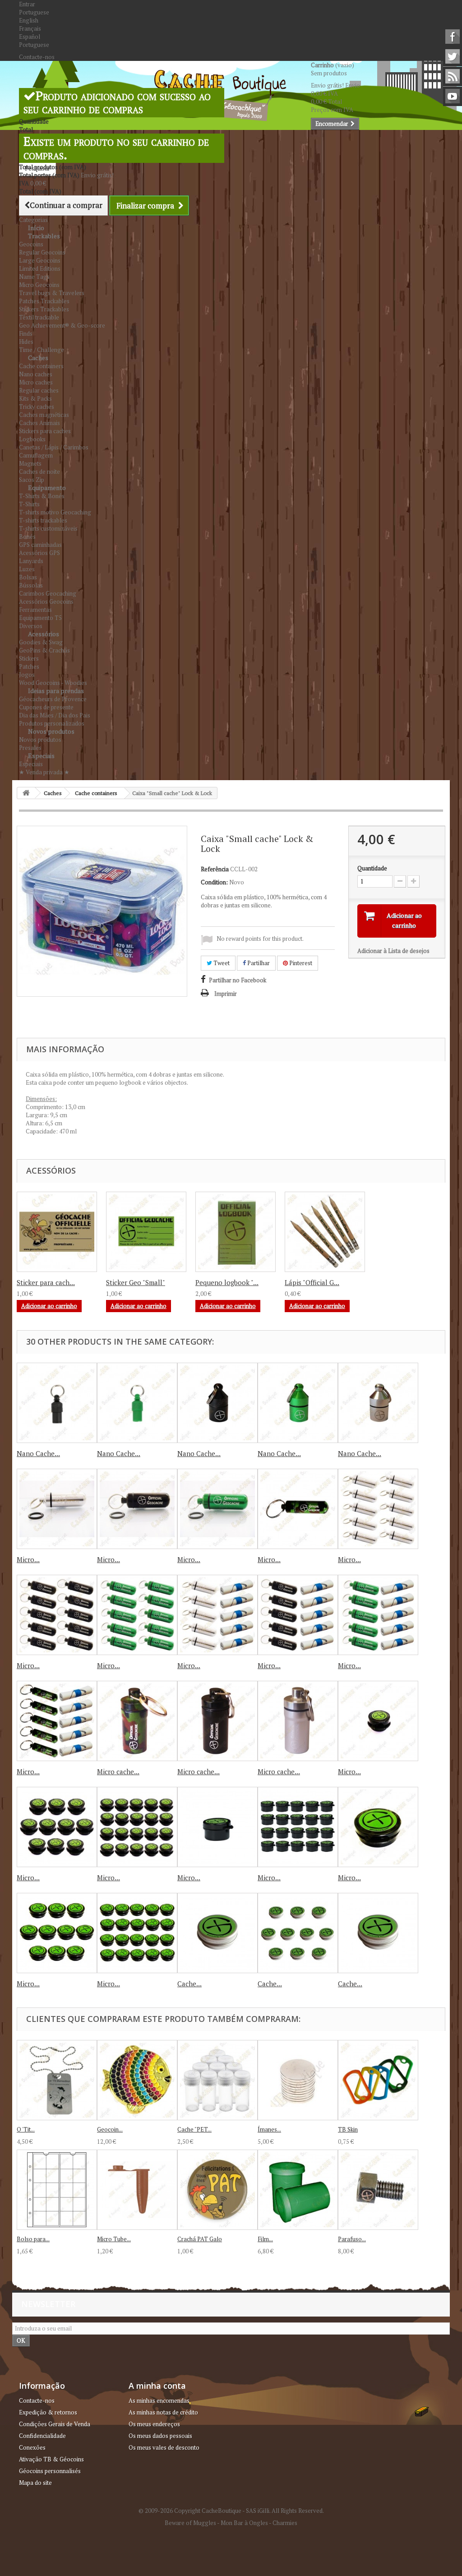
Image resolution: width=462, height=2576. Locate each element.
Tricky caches (37, 407)
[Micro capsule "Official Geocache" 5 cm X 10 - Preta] (57, 1615)
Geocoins (31, 244)
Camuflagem (36, 455)
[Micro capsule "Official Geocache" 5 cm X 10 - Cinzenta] (378, 1509)
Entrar (27, 4)
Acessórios (44, 634)
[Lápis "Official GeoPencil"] (325, 1232)
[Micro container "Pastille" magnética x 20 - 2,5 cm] (298, 1827)
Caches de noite (39, 472)
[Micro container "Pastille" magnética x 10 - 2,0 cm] (57, 1827)
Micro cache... (118, 1771)
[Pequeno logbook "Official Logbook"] (236, 1232)
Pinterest (300, 963)
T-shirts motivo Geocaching (55, 512)
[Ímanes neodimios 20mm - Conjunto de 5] (298, 2080)
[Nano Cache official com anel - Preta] (217, 1403)
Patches (29, 666)
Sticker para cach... (46, 1282)
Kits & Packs (35, 398)
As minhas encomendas (159, 2400)
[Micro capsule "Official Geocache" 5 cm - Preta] (137, 1509)
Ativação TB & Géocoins (51, 2459)
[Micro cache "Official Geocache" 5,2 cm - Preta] (217, 1721)
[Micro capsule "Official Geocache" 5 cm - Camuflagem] (298, 1509)
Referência (215, 869)
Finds (26, 333)
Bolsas (28, 577)
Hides (26, 342)
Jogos (27, 675)
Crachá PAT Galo (200, 2239)
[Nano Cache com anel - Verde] (137, 1403)
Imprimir (226, 994)
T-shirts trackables (43, 520)
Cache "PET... (194, 2129)
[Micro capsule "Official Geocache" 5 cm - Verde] (217, 1509)
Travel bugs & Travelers (52, 293)
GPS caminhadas (40, 545)
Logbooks (32, 439)
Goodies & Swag (41, 642)
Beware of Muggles (190, 2523)
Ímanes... (269, 2129)
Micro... (28, 1559)
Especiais (41, 756)
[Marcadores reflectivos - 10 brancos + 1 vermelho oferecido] (57, 1232)
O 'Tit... (26, 2129)
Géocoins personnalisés (50, 2471)
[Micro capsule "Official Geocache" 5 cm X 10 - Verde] (137, 1615)
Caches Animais (39, 423)
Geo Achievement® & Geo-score (62, 325)
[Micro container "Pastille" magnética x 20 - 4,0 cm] (137, 1933)
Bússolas (31, 585)
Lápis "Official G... (312, 1282)
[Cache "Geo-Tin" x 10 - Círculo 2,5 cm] (298, 1933)
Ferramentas (35, 610)
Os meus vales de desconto (164, 2447)
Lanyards (31, 561)
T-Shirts (29, 504)
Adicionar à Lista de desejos (393, 951)
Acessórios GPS (39, 553)
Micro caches (36, 382)
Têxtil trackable (39, 317)
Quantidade (372, 868)
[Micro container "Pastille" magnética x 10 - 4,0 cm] (57, 1933)
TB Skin (348, 2129)
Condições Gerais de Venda (55, 2424)
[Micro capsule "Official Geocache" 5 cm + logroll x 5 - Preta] (298, 1615)
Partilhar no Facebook (238, 980)
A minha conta (157, 2386)
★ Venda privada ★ (44, 772)
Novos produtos (51, 731)
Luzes (27, 569)
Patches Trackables (44, 301)
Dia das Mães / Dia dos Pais (55, 715)
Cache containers (41, 366)
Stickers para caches (45, 431)
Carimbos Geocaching (48, 593)
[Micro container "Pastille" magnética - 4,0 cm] (378, 1827)
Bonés (27, 536)
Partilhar (258, 963)
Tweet (221, 963)
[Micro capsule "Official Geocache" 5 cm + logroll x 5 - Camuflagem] (57, 1721)
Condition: (214, 882)
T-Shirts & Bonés (42, 496)
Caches (38, 358)
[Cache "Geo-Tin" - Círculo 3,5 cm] (378, 1933)
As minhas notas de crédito (163, 2412)
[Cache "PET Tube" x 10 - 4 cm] (217, 2080)
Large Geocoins (40, 260)
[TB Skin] (378, 2080)
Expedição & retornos (48, 2412)
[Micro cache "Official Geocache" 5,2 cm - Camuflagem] (137, 1721)
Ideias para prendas (56, 691)
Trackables (44, 236)
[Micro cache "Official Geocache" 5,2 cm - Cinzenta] (298, 1721)
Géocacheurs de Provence (53, 699)
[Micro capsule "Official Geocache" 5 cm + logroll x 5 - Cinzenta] (217, 1615)
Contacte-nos (37, 57)
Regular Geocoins (42, 252)
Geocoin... (110, 2129)
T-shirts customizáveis (48, 528)
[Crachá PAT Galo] (217, 2190)
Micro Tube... (114, 2239)
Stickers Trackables (44, 309)
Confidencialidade (42, 2436)
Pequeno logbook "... (227, 1282)
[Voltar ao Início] (26, 793)
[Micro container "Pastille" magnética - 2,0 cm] (378, 1721)
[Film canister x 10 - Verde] (298, 2190)
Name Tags (34, 277)
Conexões (32, 2447)
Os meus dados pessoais (160, 2436)
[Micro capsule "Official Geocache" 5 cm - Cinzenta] (57, 1509)
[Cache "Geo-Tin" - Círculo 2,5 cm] (217, 1933)
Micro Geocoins (39, 285)
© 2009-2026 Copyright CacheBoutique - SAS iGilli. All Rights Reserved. (231, 2511)
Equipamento (47, 488)
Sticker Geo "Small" (136, 1282)
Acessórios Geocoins (46, 601)
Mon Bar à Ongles (244, 2523)
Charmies (285, 2523)
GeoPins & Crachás (44, 650)
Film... (265, 2239)
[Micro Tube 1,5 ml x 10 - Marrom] (137, 2190)
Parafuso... (352, 2239)
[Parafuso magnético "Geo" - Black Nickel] (378, 2190)
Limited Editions (40, 268)
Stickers (29, 658)
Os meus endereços (154, 2424)
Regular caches (39, 390)
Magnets (30, 463)
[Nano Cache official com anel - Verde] (298, 1403)
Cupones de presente (46, 707)
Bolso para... (33, 2239)
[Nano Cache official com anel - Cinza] (378, 1403)
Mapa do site (35, 2483)
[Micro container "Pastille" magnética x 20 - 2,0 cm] (137, 1827)
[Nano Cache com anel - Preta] (57, 1403)
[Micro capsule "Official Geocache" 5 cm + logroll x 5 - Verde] (378, 1615)
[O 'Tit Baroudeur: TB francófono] (57, 2080)
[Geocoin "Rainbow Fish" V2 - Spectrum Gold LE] (137, 2080)
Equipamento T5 (40, 618)
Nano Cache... (38, 1453)
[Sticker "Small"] (146, 1232)
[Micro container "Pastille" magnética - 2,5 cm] (217, 1827)
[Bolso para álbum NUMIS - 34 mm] (57, 2190)
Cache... (189, 1984)
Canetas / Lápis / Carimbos (54, 447)
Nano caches (36, 374)
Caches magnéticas (44, 415)
